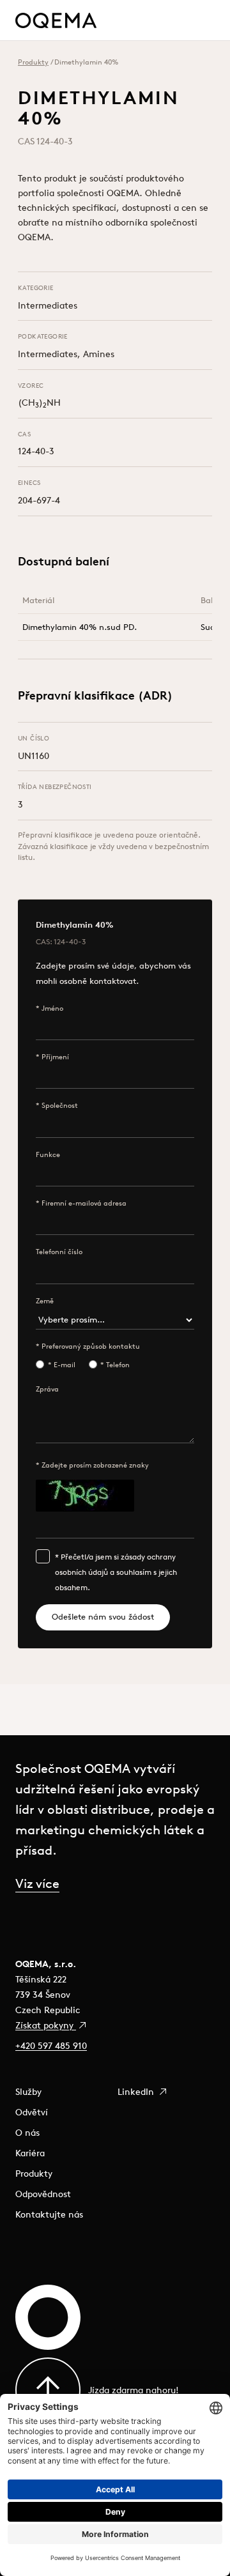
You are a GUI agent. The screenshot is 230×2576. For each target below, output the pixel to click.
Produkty (33, 62)
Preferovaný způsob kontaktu (91, 1346)
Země (45, 1301)
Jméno (52, 1008)
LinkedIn (137, 2092)
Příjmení (55, 1057)
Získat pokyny (46, 2025)
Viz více (37, 1883)
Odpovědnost (43, 2194)
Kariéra (30, 2153)
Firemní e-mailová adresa (84, 1203)
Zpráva (47, 1389)
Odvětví (32, 2112)
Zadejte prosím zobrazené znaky (95, 1465)
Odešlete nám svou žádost (103, 1617)
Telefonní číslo (59, 1252)
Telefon (118, 1365)
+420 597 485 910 (51, 2046)
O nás (27, 2133)
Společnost (60, 1105)
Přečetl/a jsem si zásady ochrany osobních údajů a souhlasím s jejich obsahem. (116, 1572)
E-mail (65, 1365)
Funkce (48, 1154)
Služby (28, 2092)
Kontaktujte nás (49, 2214)
